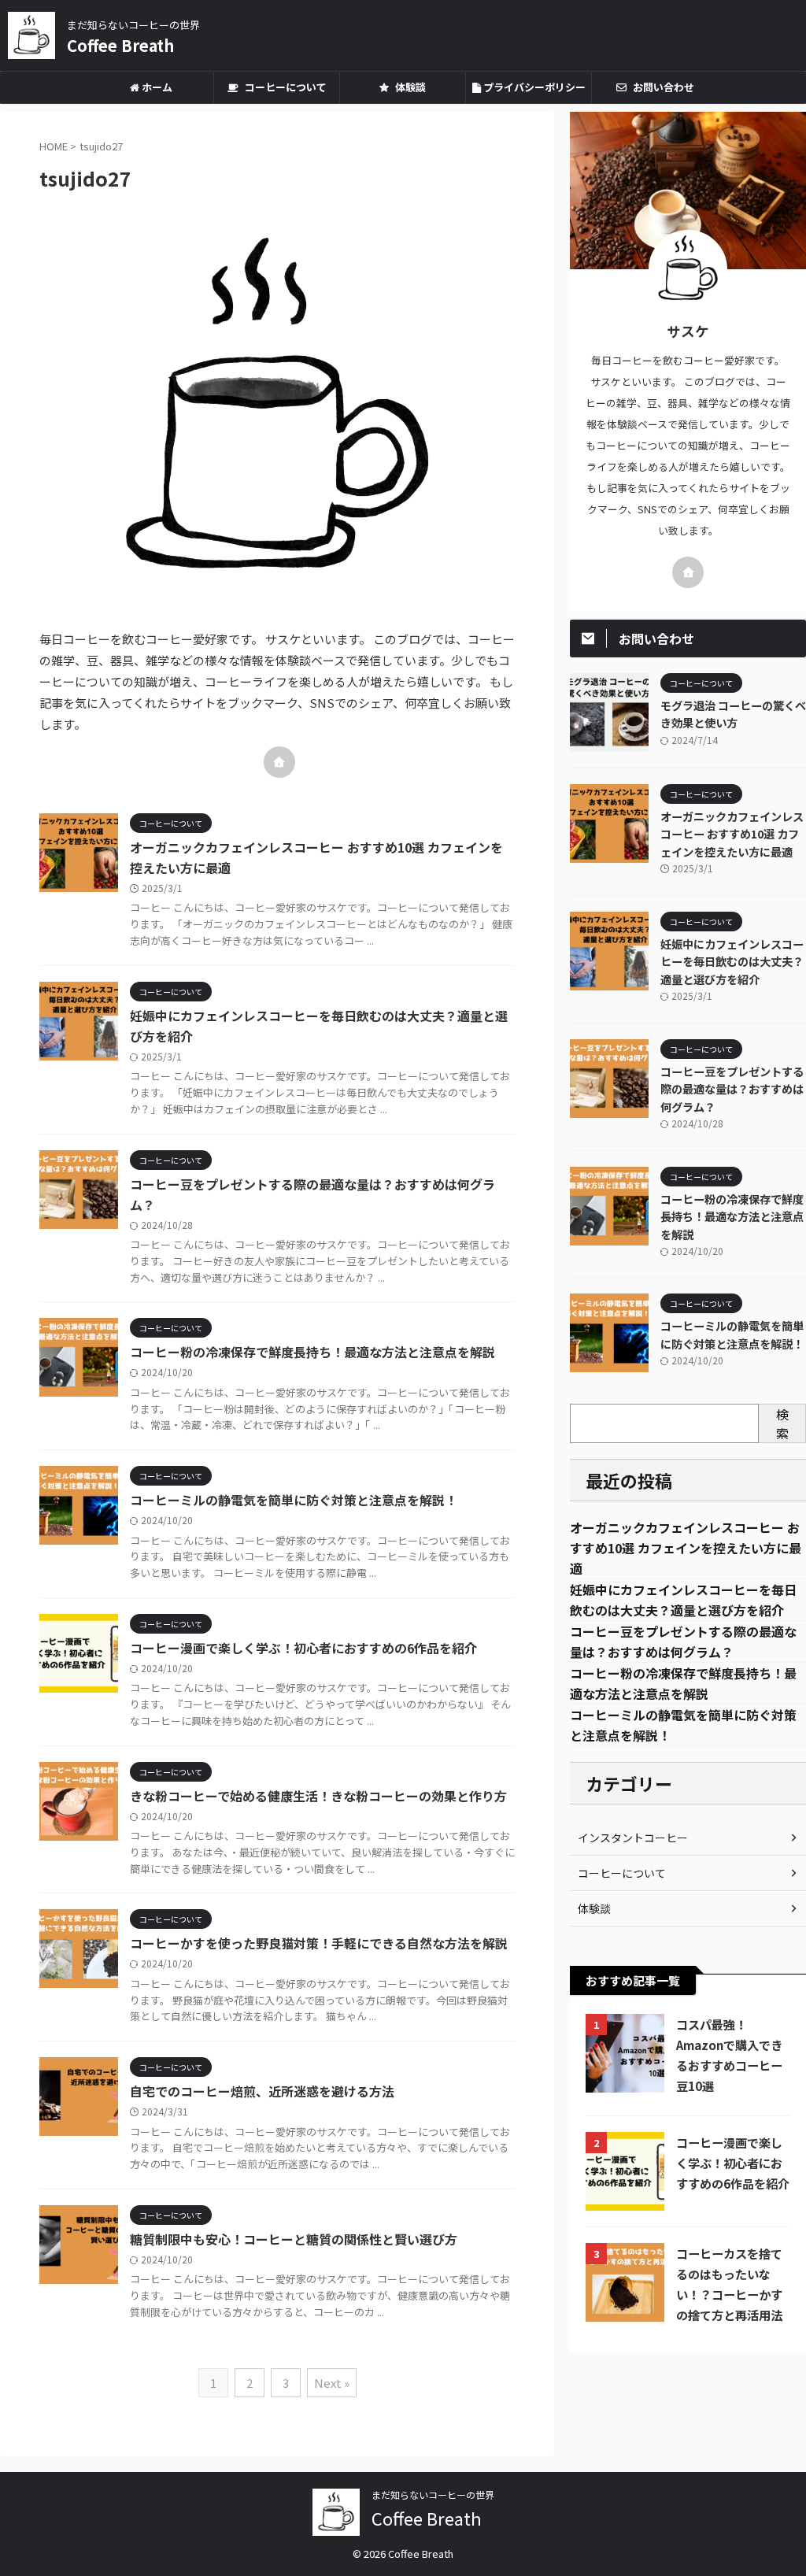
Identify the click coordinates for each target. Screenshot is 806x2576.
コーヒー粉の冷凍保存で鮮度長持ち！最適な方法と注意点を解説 (312, 1352)
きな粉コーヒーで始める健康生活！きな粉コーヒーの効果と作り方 (318, 1796)
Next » (332, 2383)
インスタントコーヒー (633, 1838)
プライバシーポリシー (533, 87)
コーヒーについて (285, 87)
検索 (782, 1423)
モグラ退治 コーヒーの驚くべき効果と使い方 (733, 714)
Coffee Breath (120, 45)
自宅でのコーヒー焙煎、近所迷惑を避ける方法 (262, 2091)
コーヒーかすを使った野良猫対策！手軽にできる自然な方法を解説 (319, 1943)
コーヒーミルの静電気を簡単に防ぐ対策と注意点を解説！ (294, 1500)
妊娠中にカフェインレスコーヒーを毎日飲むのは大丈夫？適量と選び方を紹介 (732, 961)
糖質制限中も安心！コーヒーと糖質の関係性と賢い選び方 (294, 2239)
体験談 (409, 87)
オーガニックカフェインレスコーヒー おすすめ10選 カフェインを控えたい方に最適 (732, 834)
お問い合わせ (662, 87)
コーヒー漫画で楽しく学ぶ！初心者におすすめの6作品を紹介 (303, 1648)
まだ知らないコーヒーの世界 (433, 2495)
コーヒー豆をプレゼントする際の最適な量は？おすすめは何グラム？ (732, 1089)
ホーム (156, 87)
